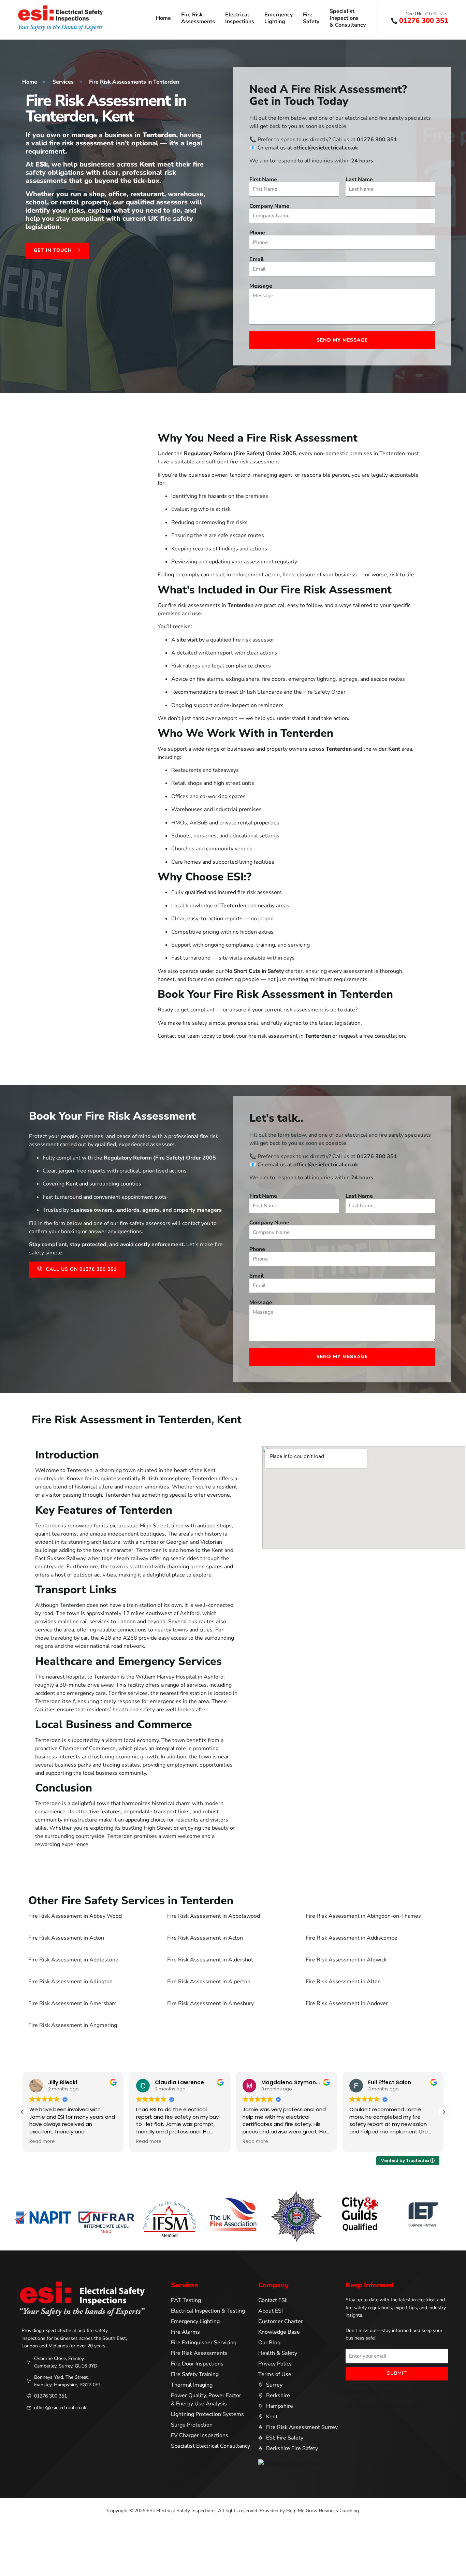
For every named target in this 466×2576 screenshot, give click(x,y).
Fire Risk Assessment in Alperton (209, 1982)
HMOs (179, 823)
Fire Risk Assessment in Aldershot (210, 1960)
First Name (263, 179)
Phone (257, 233)
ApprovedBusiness (369, 2391)
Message (261, 286)
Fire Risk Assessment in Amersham (72, 2003)
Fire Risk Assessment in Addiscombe (352, 1938)
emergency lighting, (313, 679)
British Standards (261, 692)
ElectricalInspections (240, 18)
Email (257, 259)
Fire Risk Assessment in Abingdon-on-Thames (363, 1916)
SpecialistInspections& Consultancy (348, 18)
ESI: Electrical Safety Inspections (385, 2406)
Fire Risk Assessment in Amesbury (210, 2003)
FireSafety (311, 18)
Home (163, 18)
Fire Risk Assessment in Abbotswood (214, 1916)
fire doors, (274, 679)
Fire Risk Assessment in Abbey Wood (75, 1916)
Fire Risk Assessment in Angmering (73, 2025)
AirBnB (199, 823)
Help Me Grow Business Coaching (323, 2511)
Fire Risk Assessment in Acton (66, 1938)
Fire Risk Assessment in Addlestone (73, 1960)
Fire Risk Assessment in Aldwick (346, 1960)
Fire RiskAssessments (198, 18)
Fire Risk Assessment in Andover (347, 2003)
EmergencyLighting (279, 18)
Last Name (359, 179)
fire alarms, (211, 679)
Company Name (269, 206)
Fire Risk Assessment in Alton (343, 1982)
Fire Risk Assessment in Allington (70, 1982)
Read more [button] (42, 2142)
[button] (443, 2112)
